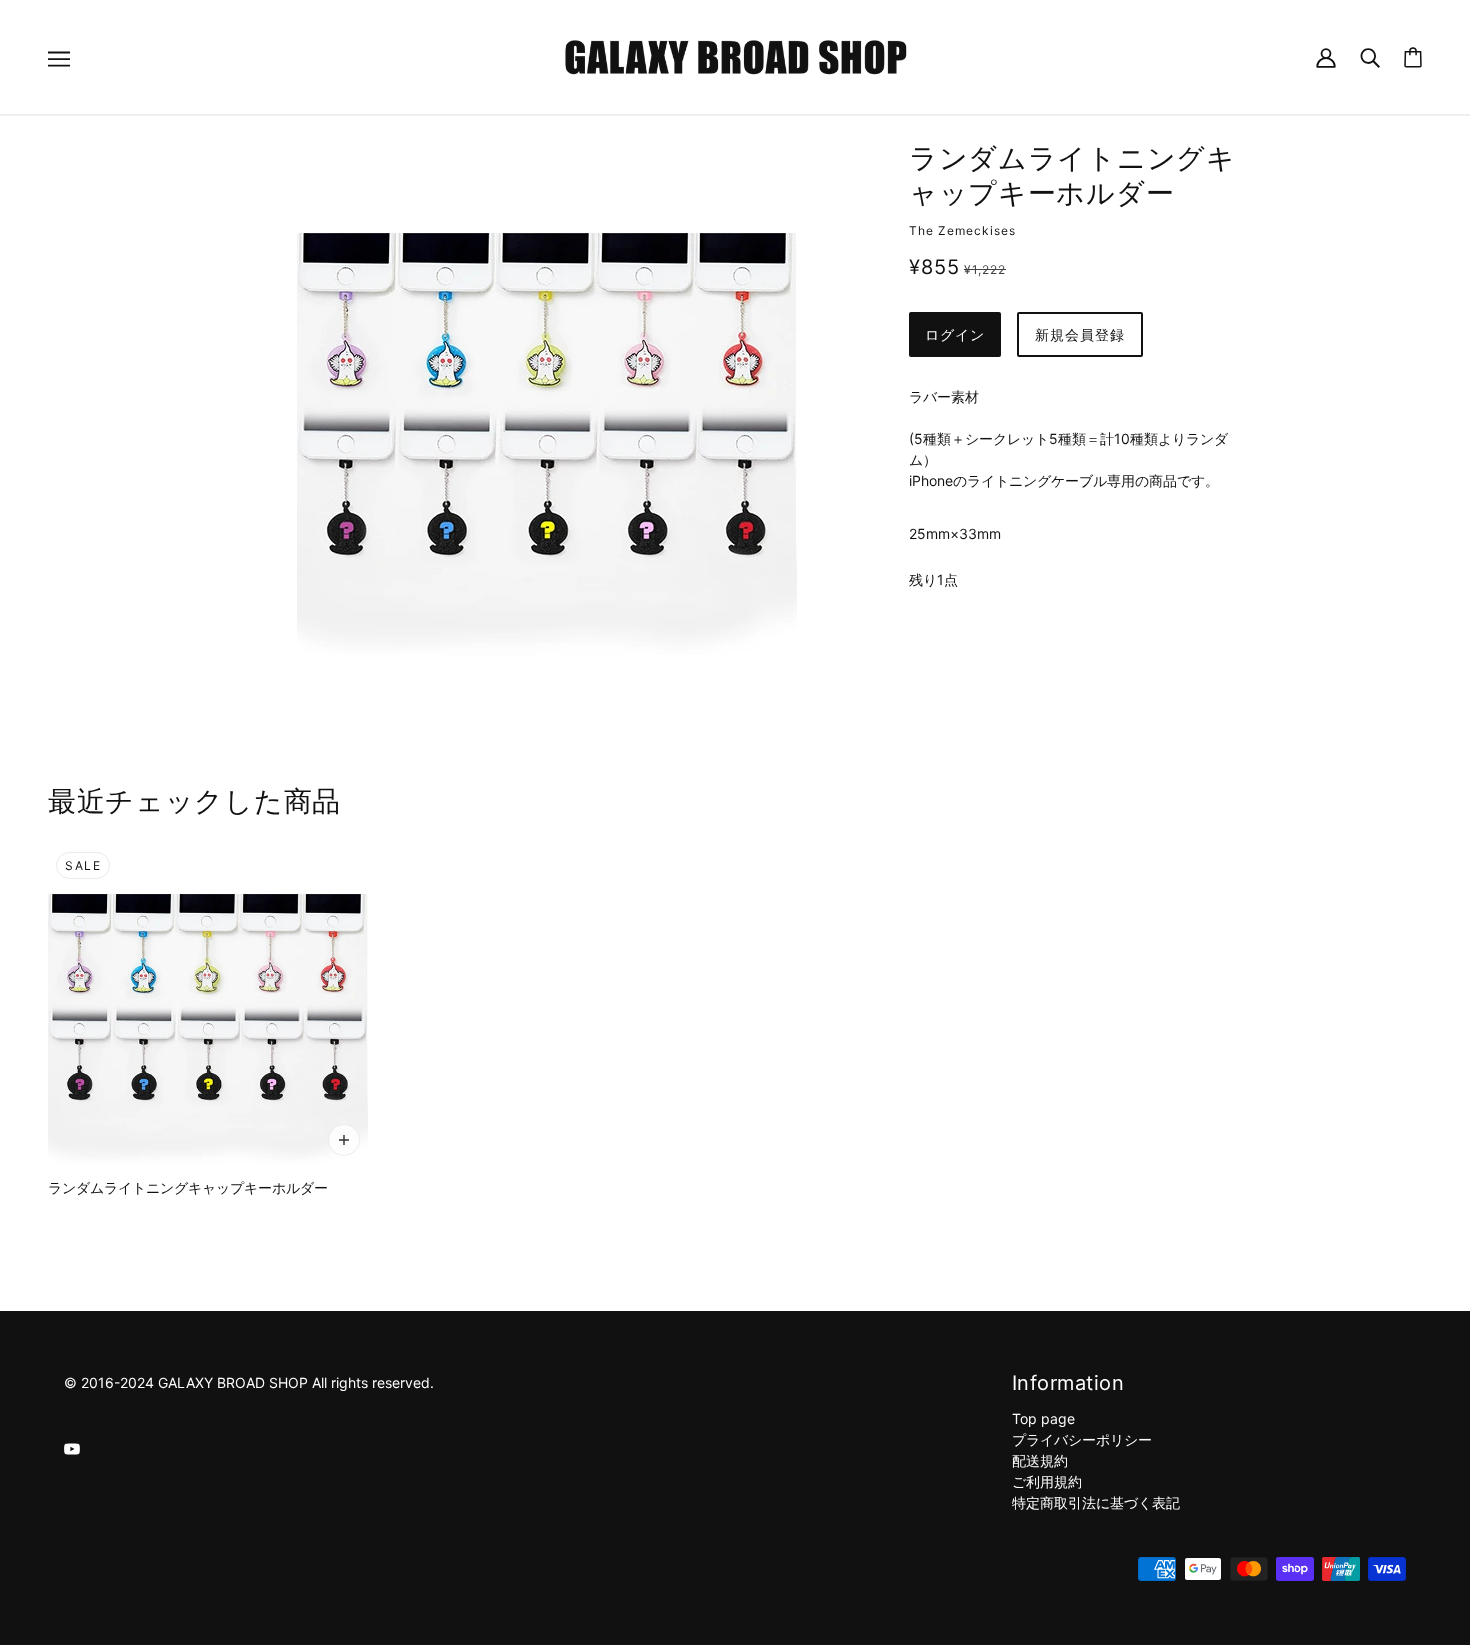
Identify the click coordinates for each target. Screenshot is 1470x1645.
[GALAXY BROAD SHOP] (735, 55)
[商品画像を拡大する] (547, 405)
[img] (72, 1447)
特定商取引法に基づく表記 (1096, 1502)
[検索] (1370, 56)
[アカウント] (1326, 56)
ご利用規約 (1047, 1481)
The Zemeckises (962, 230)
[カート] (1413, 57)
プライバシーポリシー (1082, 1439)
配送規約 (1040, 1460)
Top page (1043, 1418)
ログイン (955, 334)
